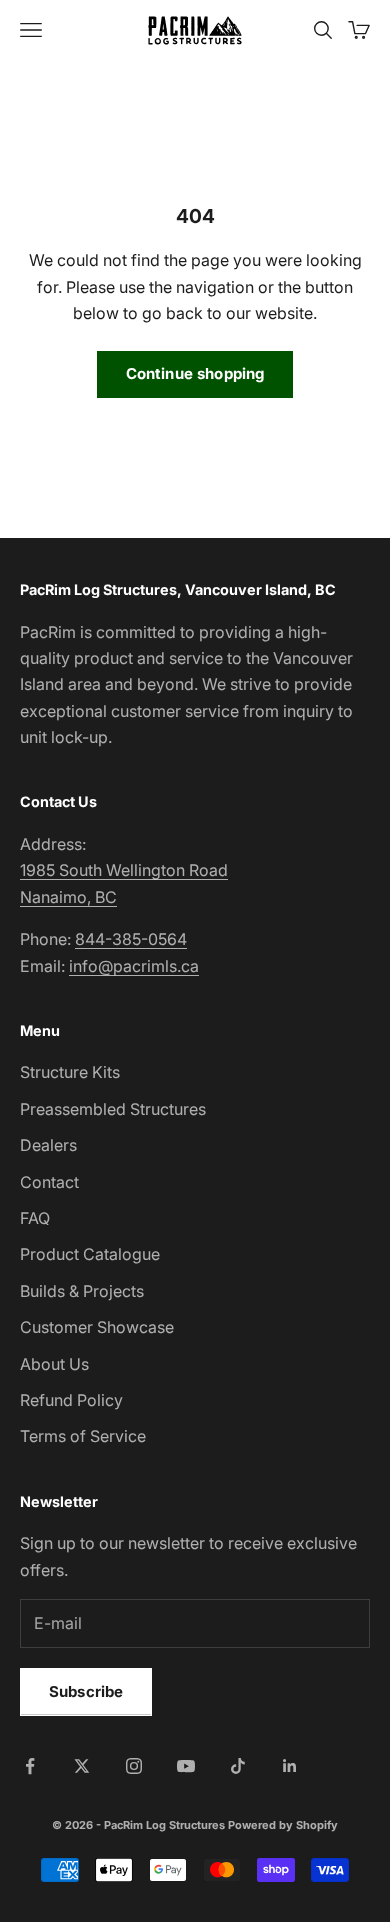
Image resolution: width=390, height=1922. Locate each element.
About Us (54, 1364)
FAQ (35, 1218)
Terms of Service (83, 1436)
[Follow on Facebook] (30, 1766)
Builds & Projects (82, 1291)
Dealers (48, 1145)
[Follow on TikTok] (238, 1766)
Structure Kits (70, 1072)
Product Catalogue (90, 1254)
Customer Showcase (97, 1327)
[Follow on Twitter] (82, 1766)
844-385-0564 (131, 939)
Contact (49, 1182)
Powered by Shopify (283, 1825)
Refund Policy (71, 1400)
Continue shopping (195, 373)
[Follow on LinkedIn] (290, 1766)
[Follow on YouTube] (186, 1766)
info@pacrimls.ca (134, 966)
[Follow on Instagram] (134, 1766)
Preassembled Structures (113, 1109)
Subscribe (86, 1691)
